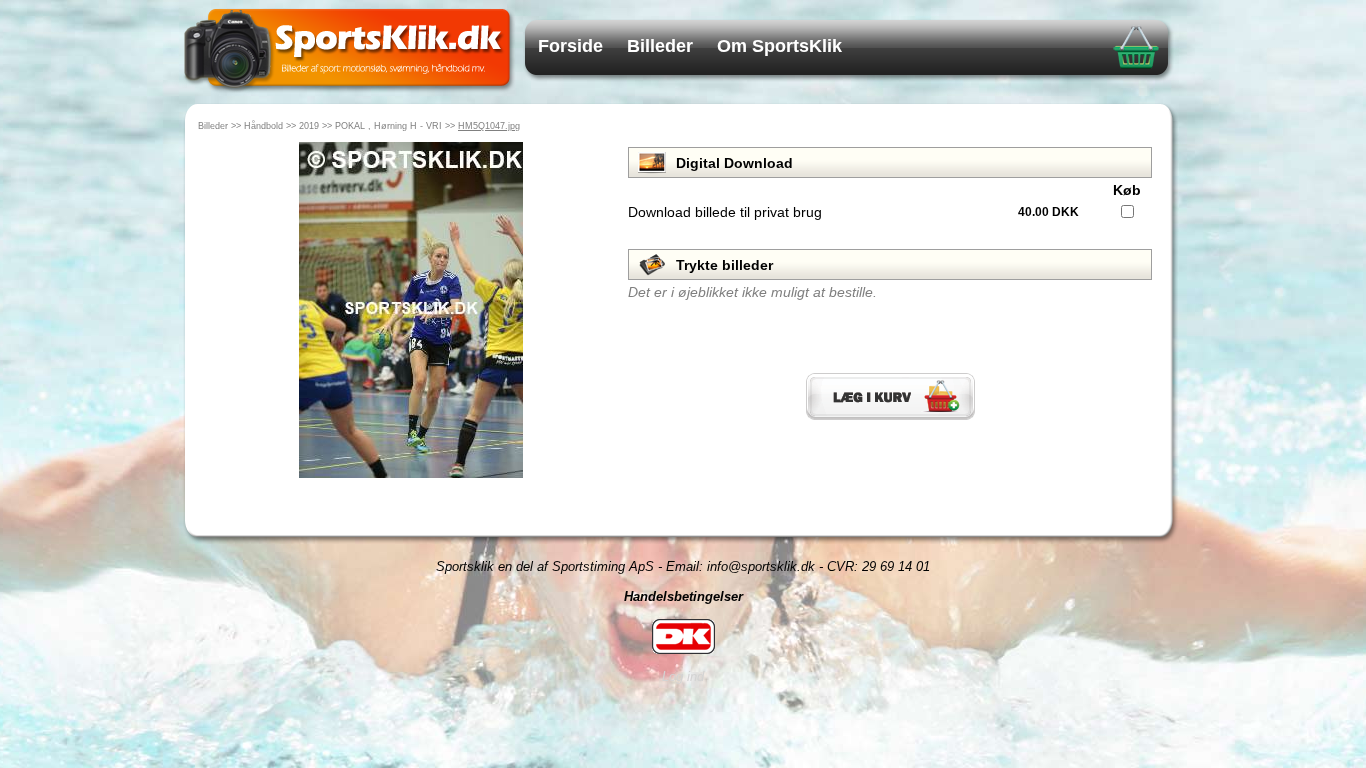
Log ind (683, 676)
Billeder (660, 46)
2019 (309, 126)
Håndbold (263, 126)
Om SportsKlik (779, 46)
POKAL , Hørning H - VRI (388, 126)
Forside (570, 46)
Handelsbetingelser (683, 596)
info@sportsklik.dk (761, 566)
